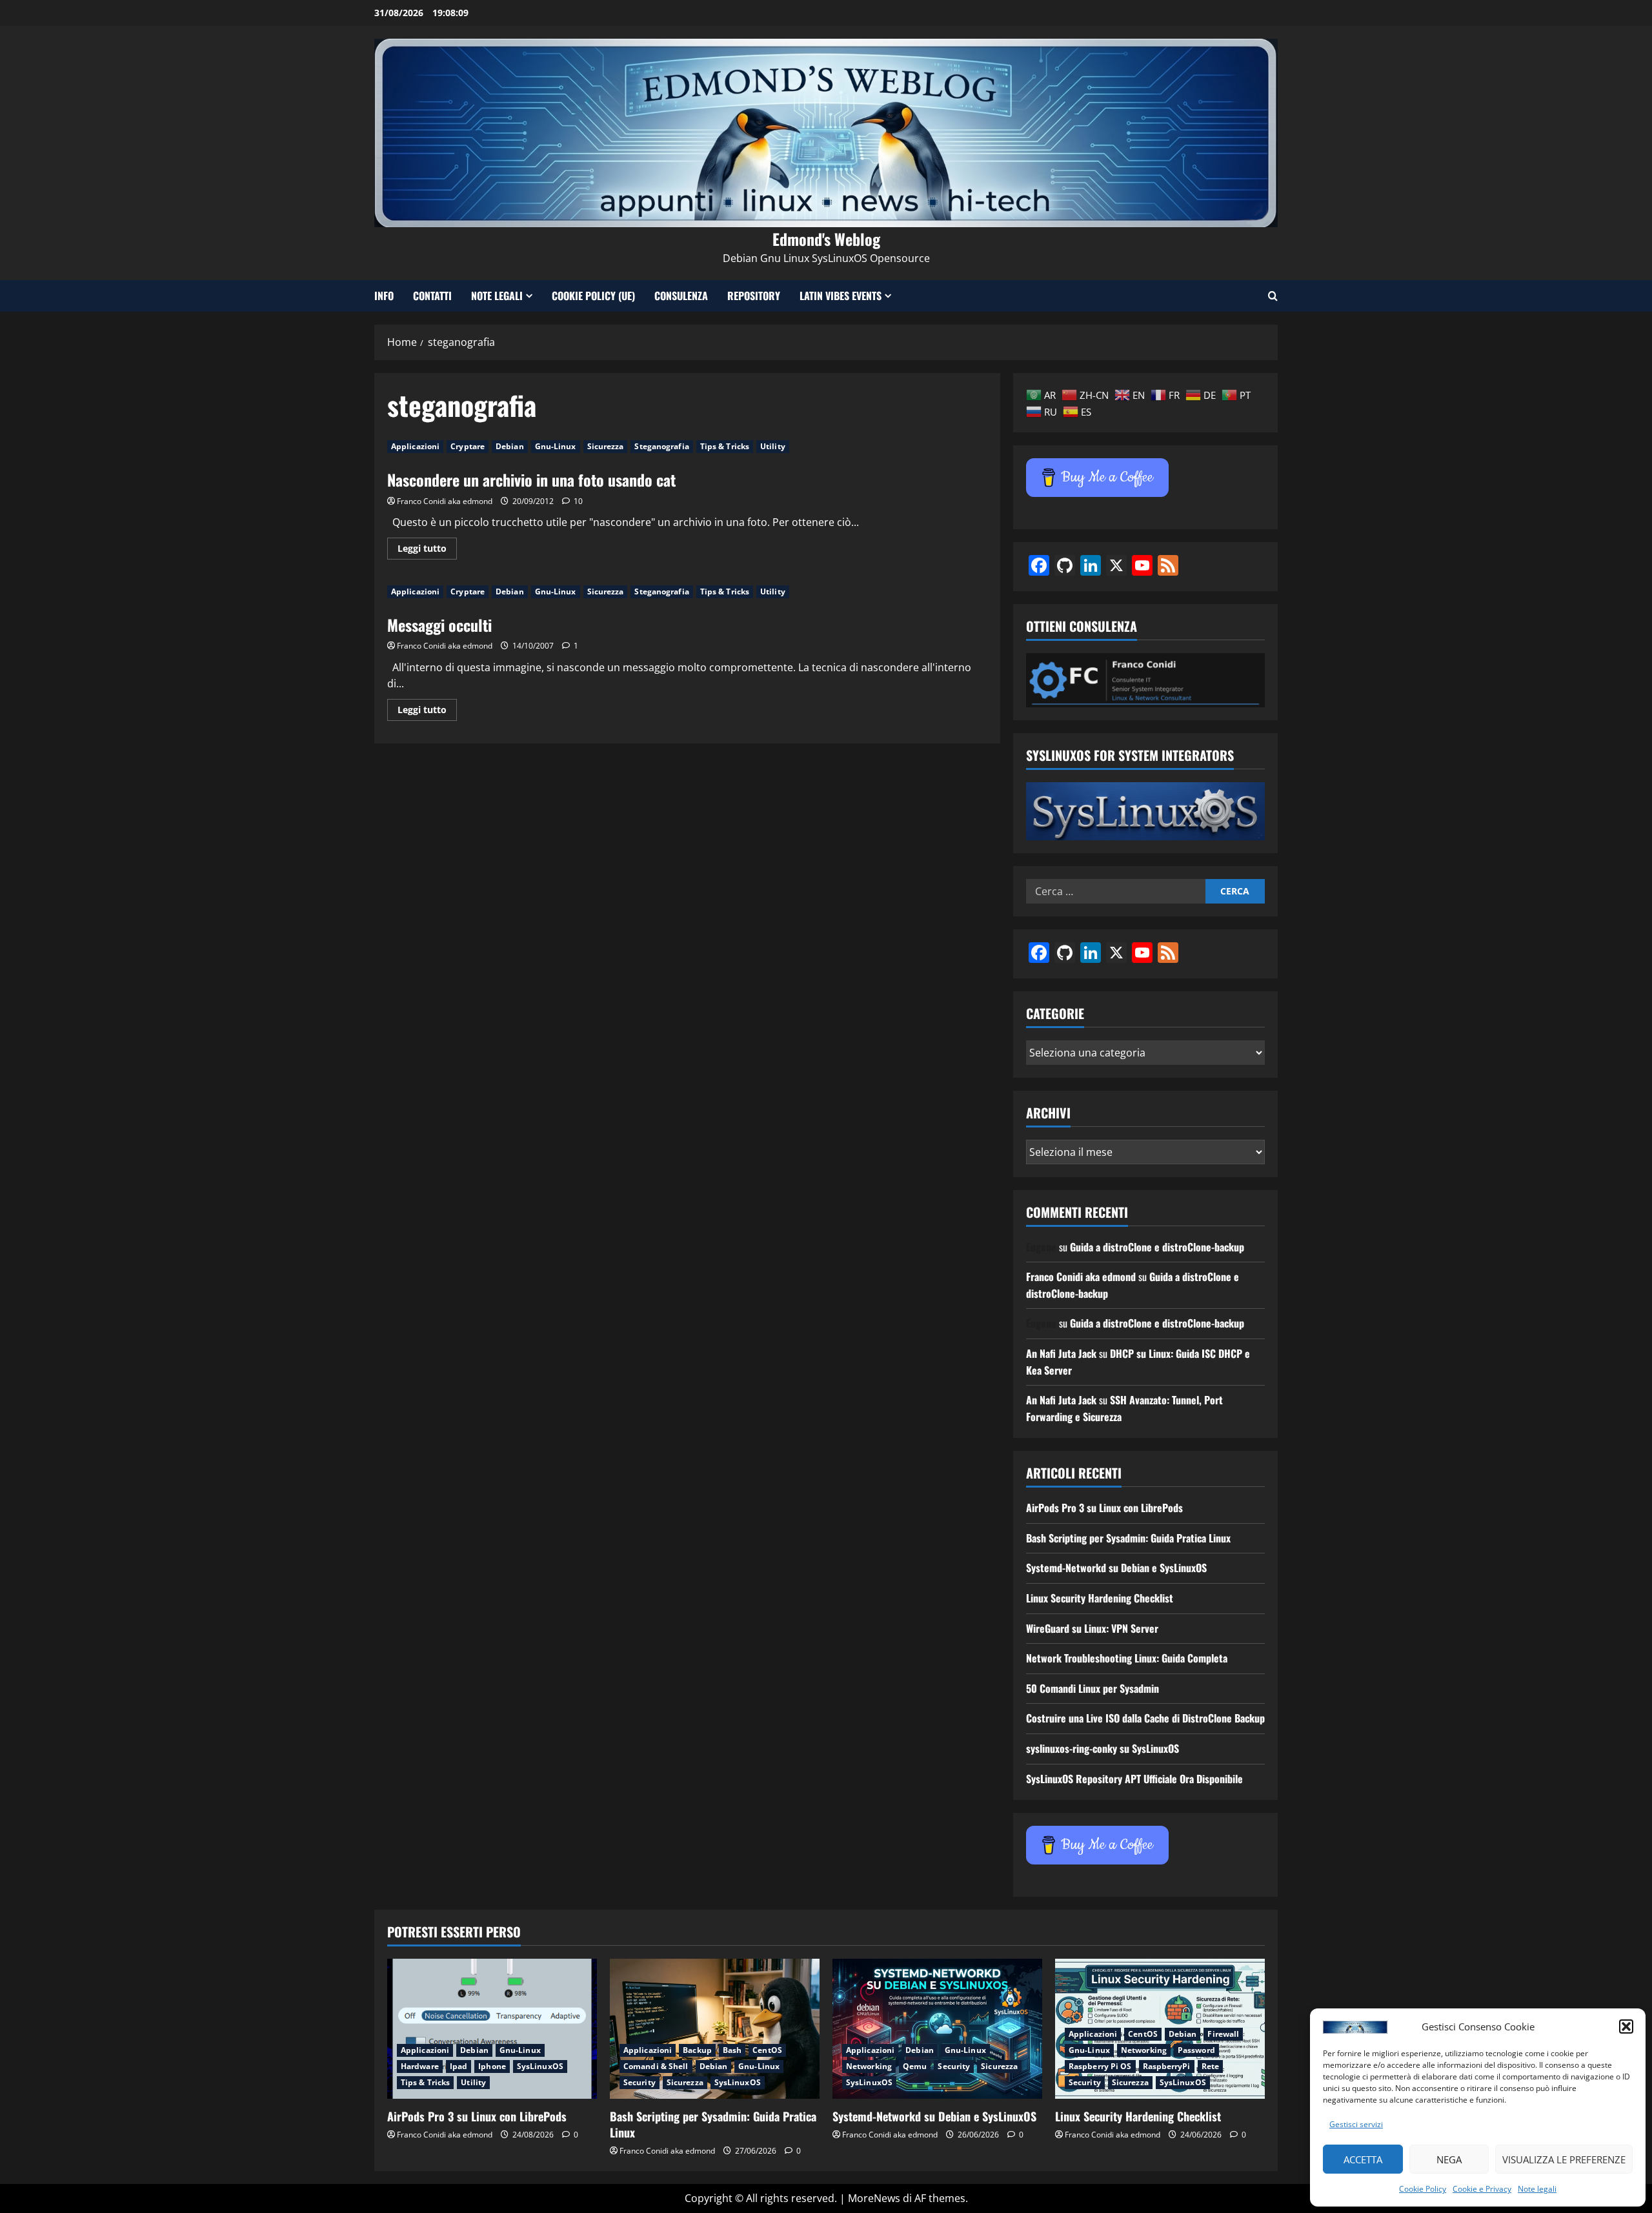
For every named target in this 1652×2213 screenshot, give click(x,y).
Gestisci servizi (1356, 2124)
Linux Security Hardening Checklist (1100, 1598)
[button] (1626, 2026)
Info (384, 296)
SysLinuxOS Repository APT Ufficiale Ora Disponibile (1134, 1779)
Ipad (458, 2066)
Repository (754, 296)
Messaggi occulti (439, 625)
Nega (1449, 2159)
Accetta (1363, 2159)
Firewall (1223, 2034)
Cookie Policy (1423, 2189)
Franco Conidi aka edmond (445, 501)
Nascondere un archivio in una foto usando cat (531, 480)
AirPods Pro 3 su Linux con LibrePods (1104, 1508)
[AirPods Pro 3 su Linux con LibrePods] (492, 2029)
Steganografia (661, 446)
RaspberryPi (1167, 2066)
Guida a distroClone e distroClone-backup (1157, 1247)
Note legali (1537, 2189)
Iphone (492, 2066)
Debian (510, 446)
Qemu (915, 2066)
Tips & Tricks (725, 446)
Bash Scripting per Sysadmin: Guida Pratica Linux (1128, 1538)
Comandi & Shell (656, 2066)
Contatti (432, 296)
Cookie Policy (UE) (593, 296)
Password (1196, 2050)
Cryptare (468, 446)
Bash (732, 2050)
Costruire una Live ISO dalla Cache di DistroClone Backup (1145, 1718)
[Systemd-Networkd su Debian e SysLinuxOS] (937, 2029)
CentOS (767, 2050)
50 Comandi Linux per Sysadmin (1093, 1688)
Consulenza (681, 296)
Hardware (420, 2066)
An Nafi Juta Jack (1061, 1353)
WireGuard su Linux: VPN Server (1092, 1628)
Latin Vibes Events (841, 296)
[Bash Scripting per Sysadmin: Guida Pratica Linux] (715, 2029)
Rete (1210, 2066)
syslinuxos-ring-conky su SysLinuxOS (1103, 1748)
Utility (773, 446)
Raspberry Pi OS (1100, 2066)
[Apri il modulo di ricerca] (1273, 296)
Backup (697, 2050)
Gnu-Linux (556, 446)
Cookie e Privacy (1482, 2189)
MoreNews (874, 2198)
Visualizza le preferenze (1564, 2159)
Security (640, 2082)
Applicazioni (415, 446)
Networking (869, 2066)
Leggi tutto (427, 551)
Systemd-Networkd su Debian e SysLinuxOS (1116, 1568)
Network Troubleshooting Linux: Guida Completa (1127, 1658)
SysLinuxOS (540, 2066)
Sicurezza (606, 446)
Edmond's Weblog (826, 239)
